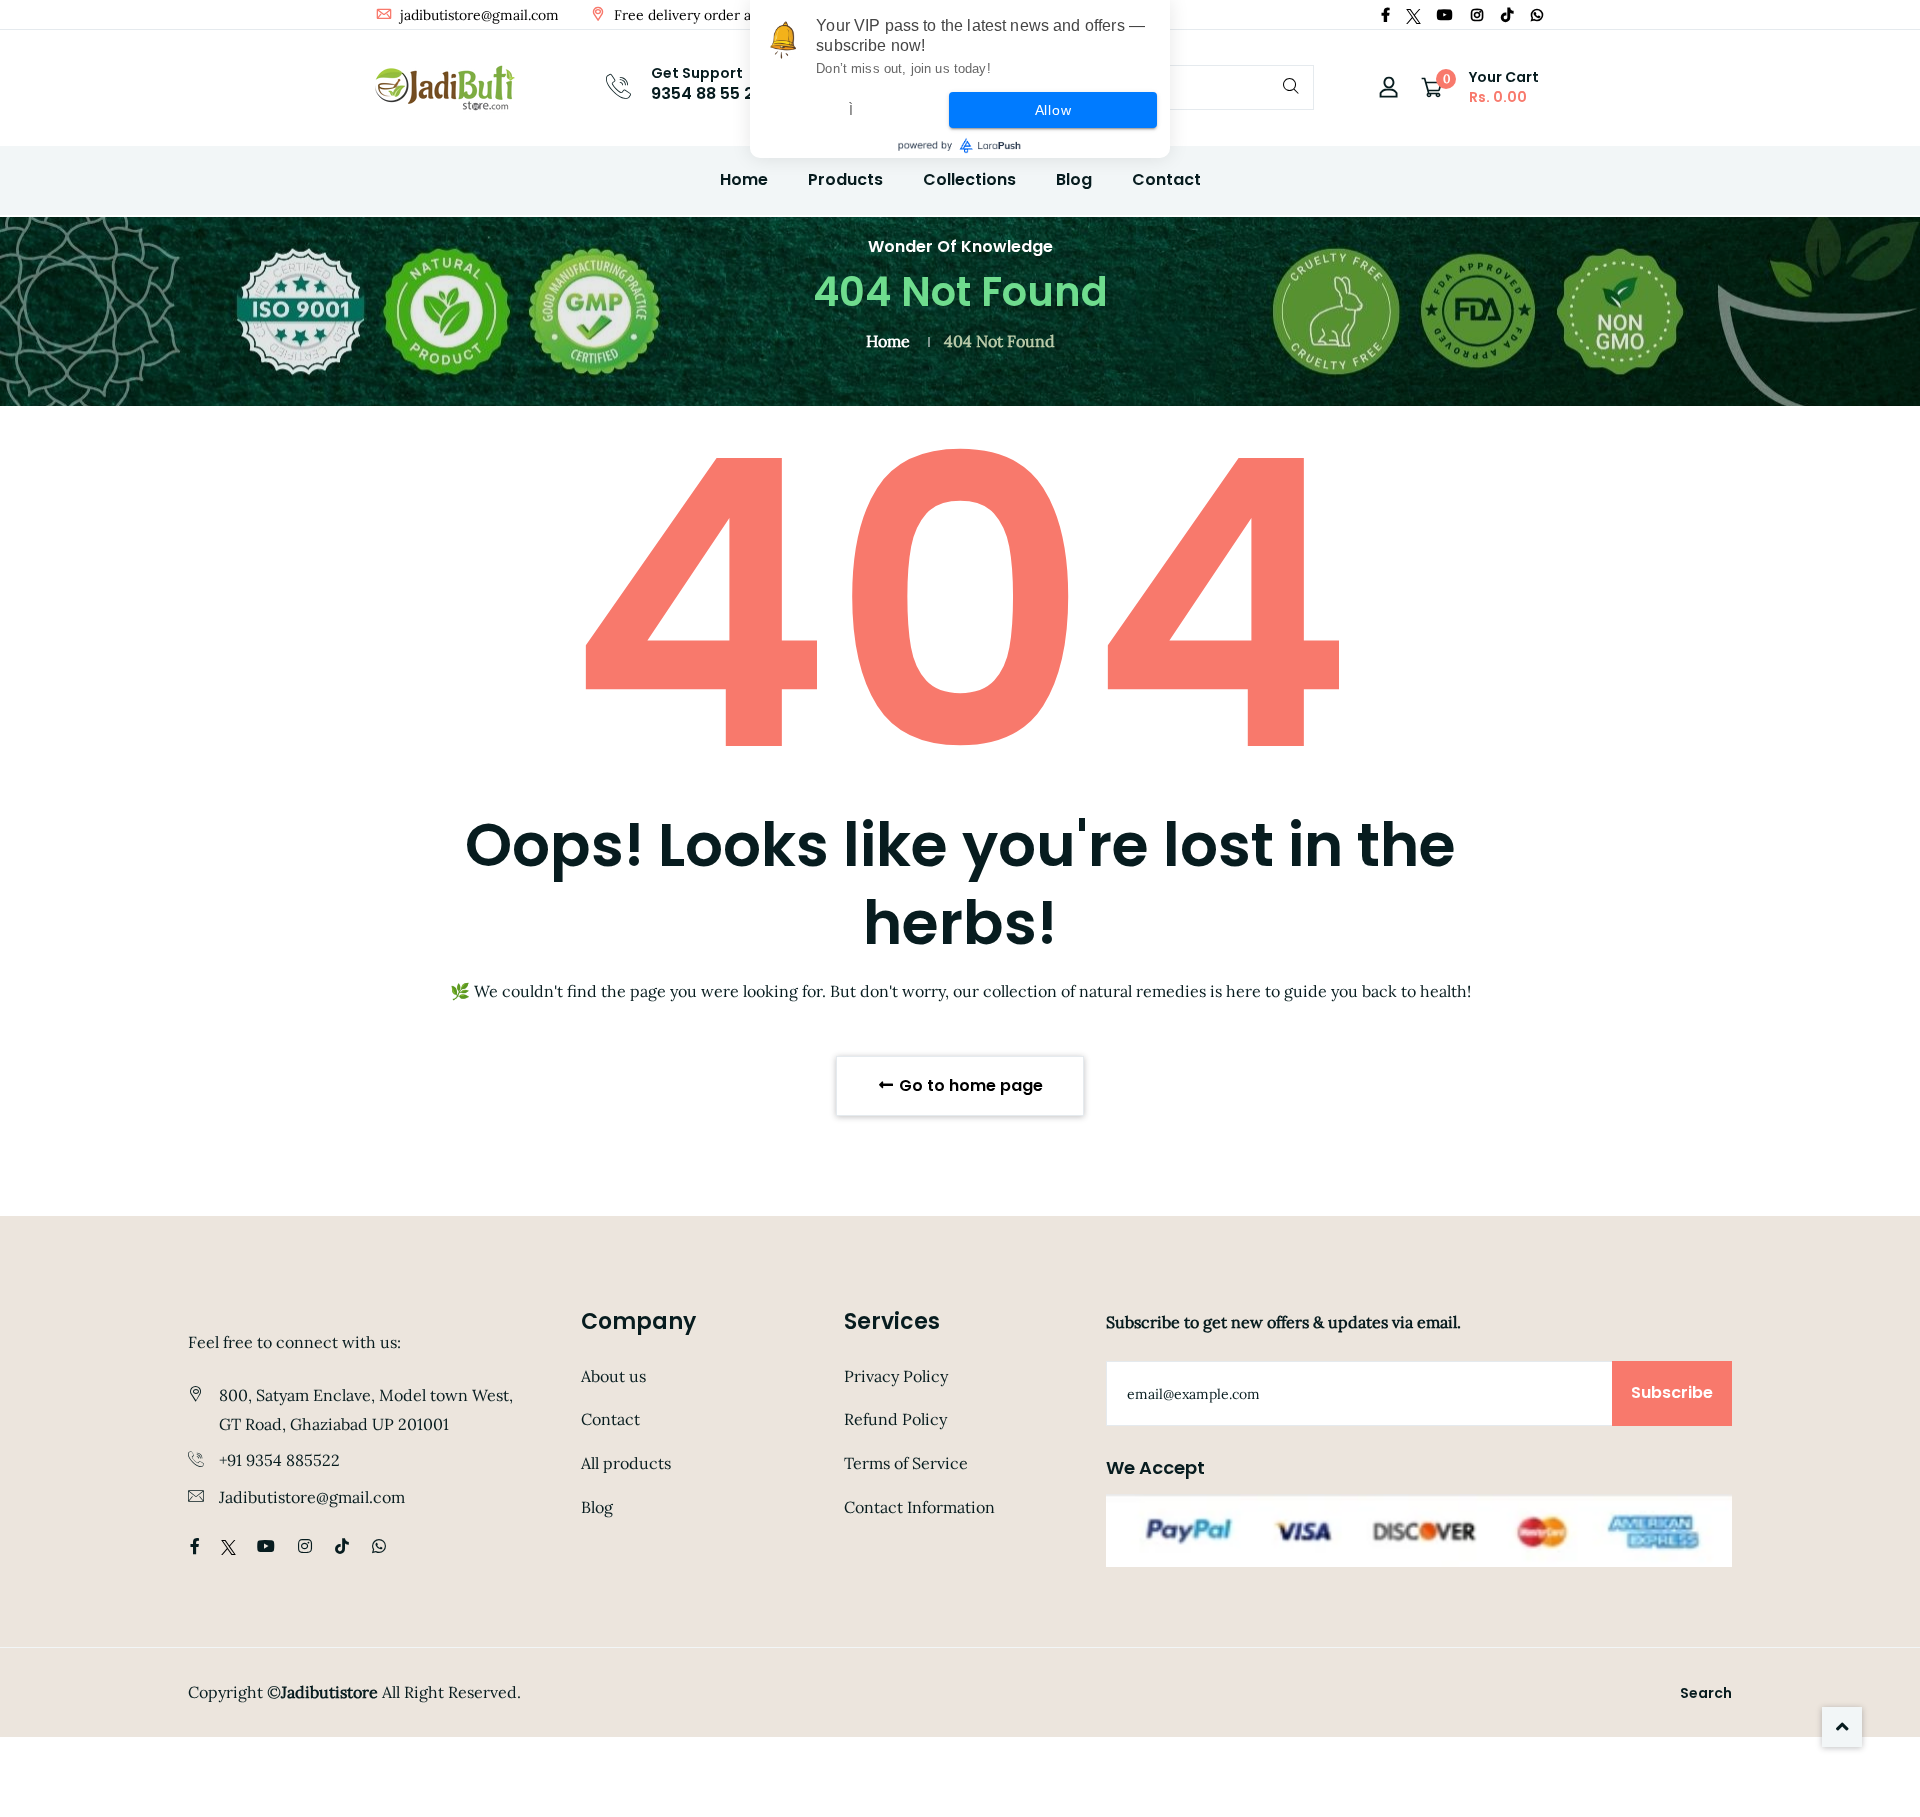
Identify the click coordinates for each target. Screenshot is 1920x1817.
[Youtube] (1445, 15)
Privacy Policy (896, 1376)
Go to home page (969, 1085)
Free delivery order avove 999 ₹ (715, 15)
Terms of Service (906, 1463)
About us (613, 1376)
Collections (969, 179)
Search (1706, 1693)
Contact (1166, 179)
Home (744, 179)
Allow (1053, 110)
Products (845, 179)
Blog (1074, 179)
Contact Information (919, 1507)
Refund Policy (895, 1419)
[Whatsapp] (1537, 15)
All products (626, 1463)
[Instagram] (1477, 15)
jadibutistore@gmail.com (477, 15)
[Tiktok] (1507, 15)
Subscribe (1672, 1392)
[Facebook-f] (1385, 15)
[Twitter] (1413, 15)
